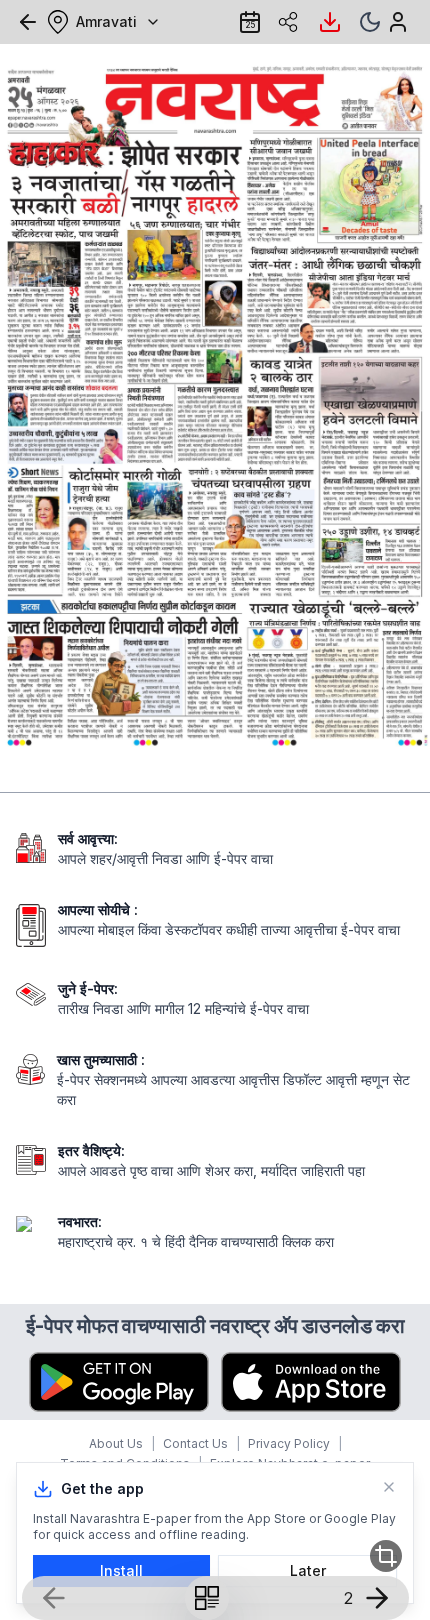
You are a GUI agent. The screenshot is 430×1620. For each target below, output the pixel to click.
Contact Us (195, 1443)
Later (308, 1570)
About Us (116, 1443)
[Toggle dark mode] (370, 22)
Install (121, 1570)
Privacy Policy (289, 1443)
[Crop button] (386, 1556)
